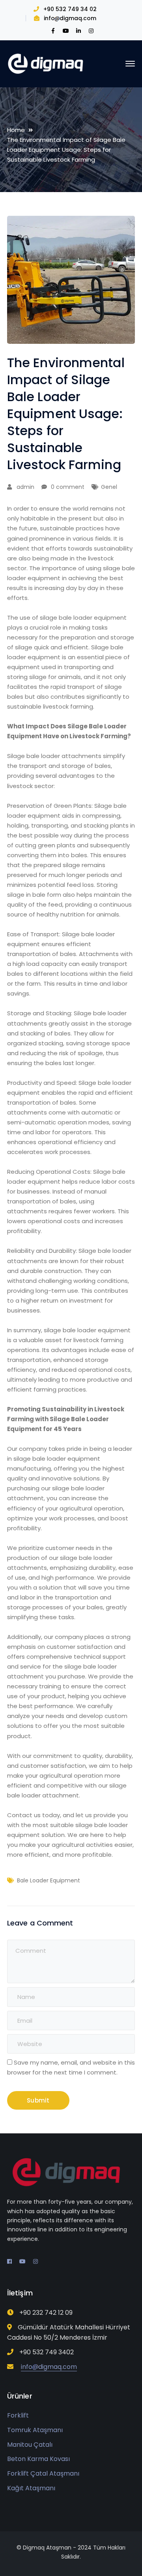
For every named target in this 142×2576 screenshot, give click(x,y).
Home (16, 130)
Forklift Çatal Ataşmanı (43, 2473)
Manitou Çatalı (30, 2445)
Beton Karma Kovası (38, 2459)
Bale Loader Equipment (49, 1880)
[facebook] (9, 2261)
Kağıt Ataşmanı (31, 2488)
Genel (109, 487)
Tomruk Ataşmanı (35, 2430)
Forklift (18, 2415)
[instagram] (35, 2261)
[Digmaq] (47, 63)
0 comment (68, 487)
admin (25, 487)
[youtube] (22, 2261)
